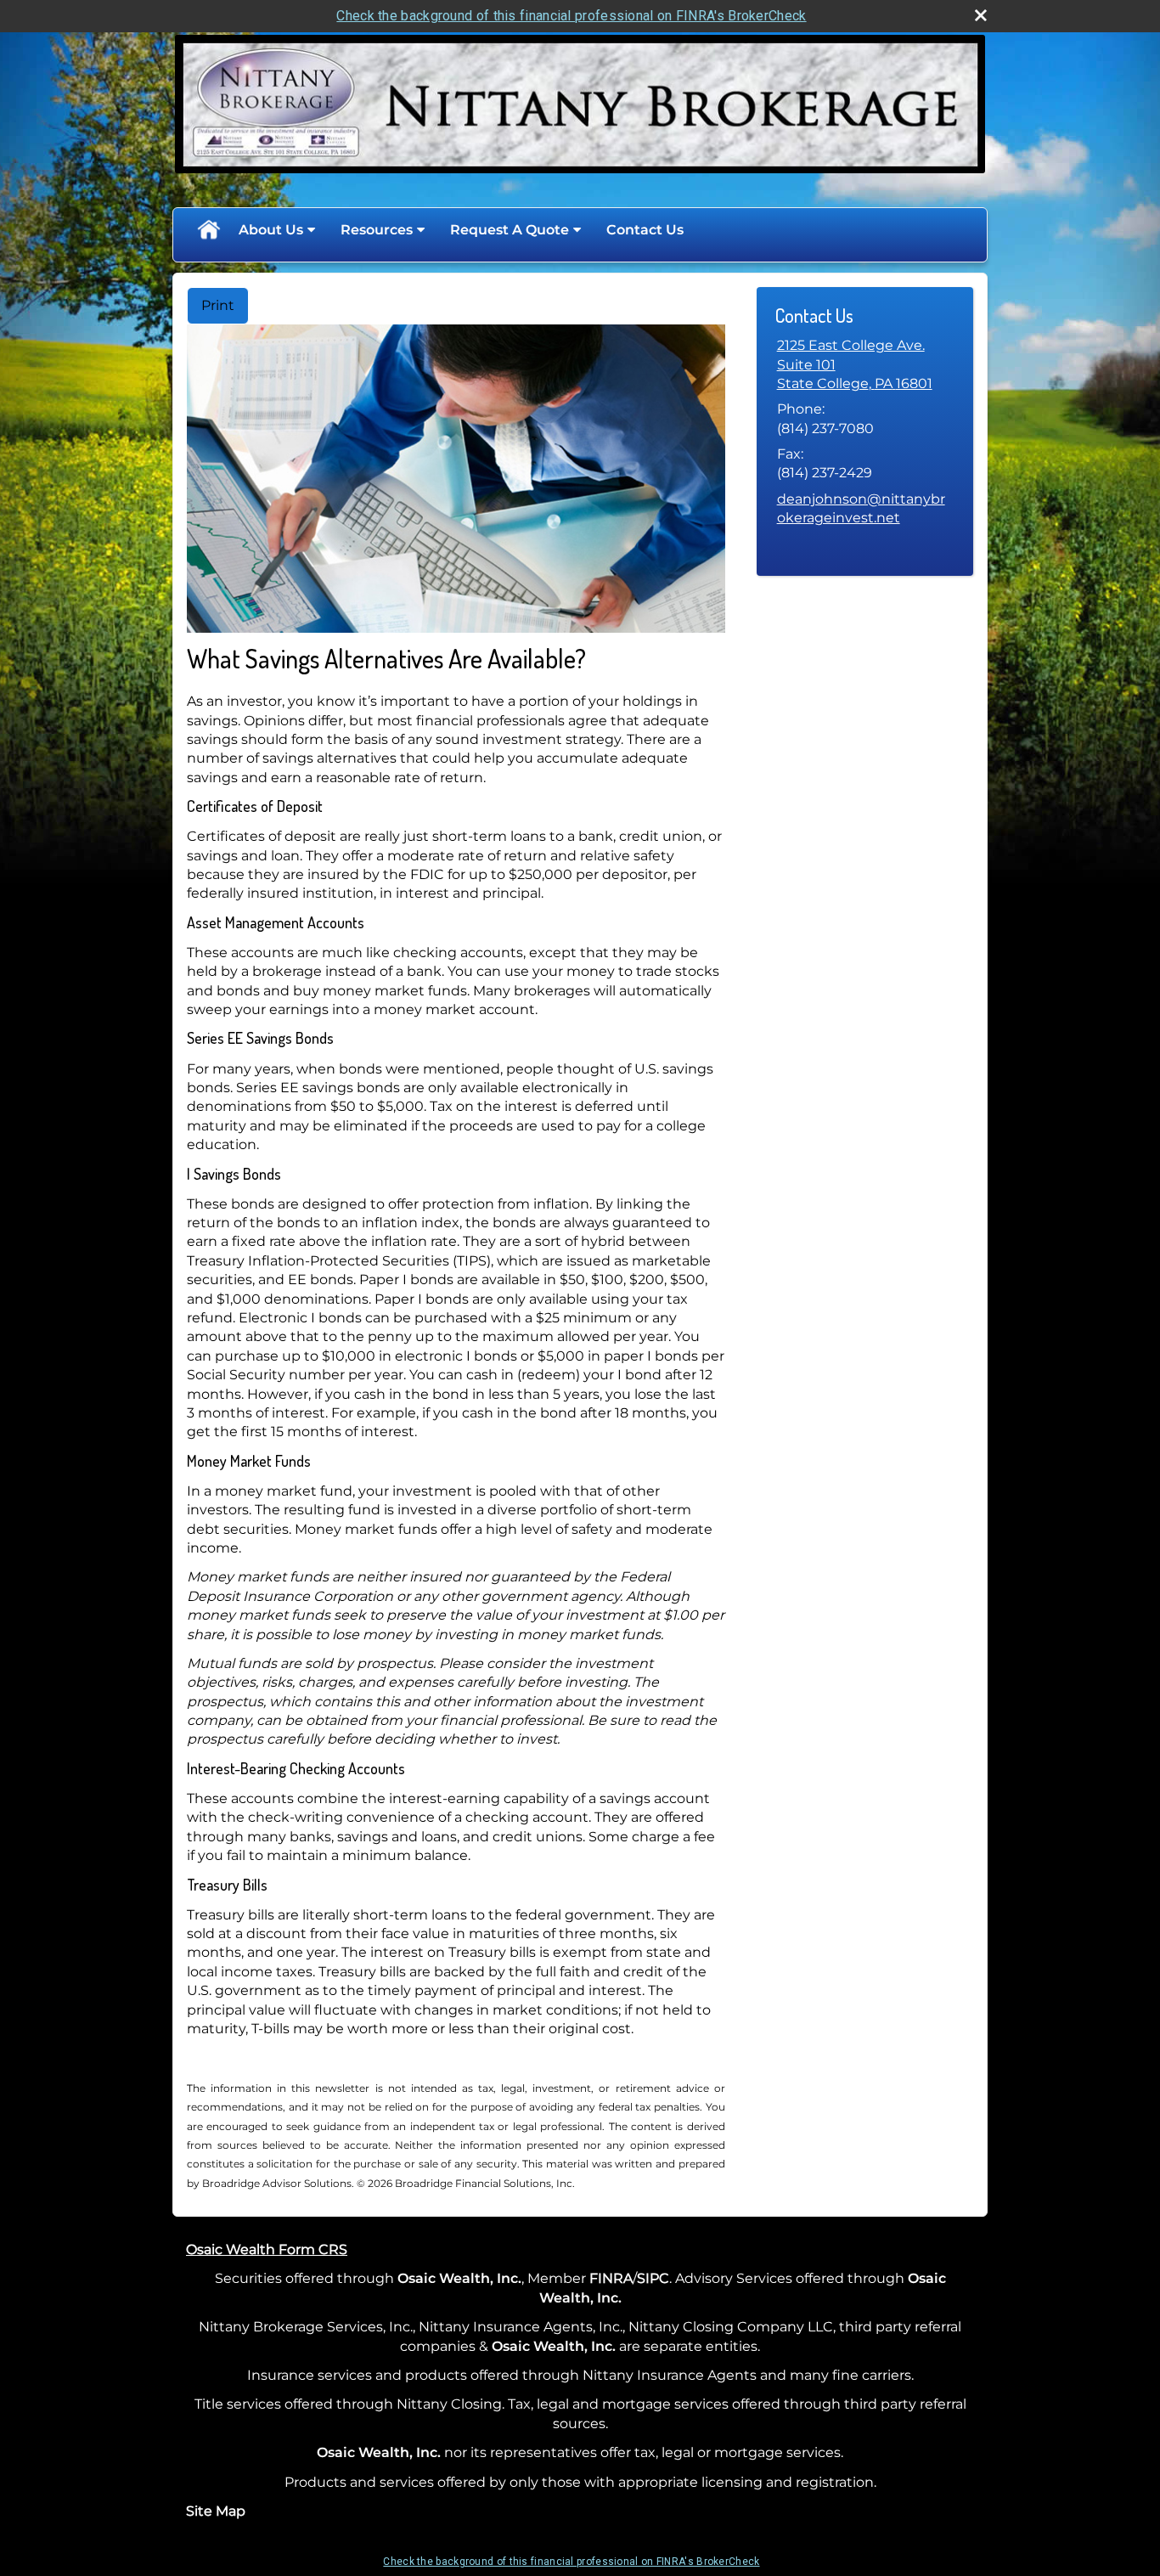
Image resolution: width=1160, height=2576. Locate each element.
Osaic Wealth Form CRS (267, 2249)
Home (208, 230)
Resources (377, 230)
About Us (271, 230)
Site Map (216, 2511)
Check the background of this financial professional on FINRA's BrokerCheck (571, 16)
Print (218, 305)
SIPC (653, 2278)
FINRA (611, 2278)
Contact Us (645, 230)
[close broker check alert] (981, 15)
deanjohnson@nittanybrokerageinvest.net (861, 508)
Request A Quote (510, 230)
